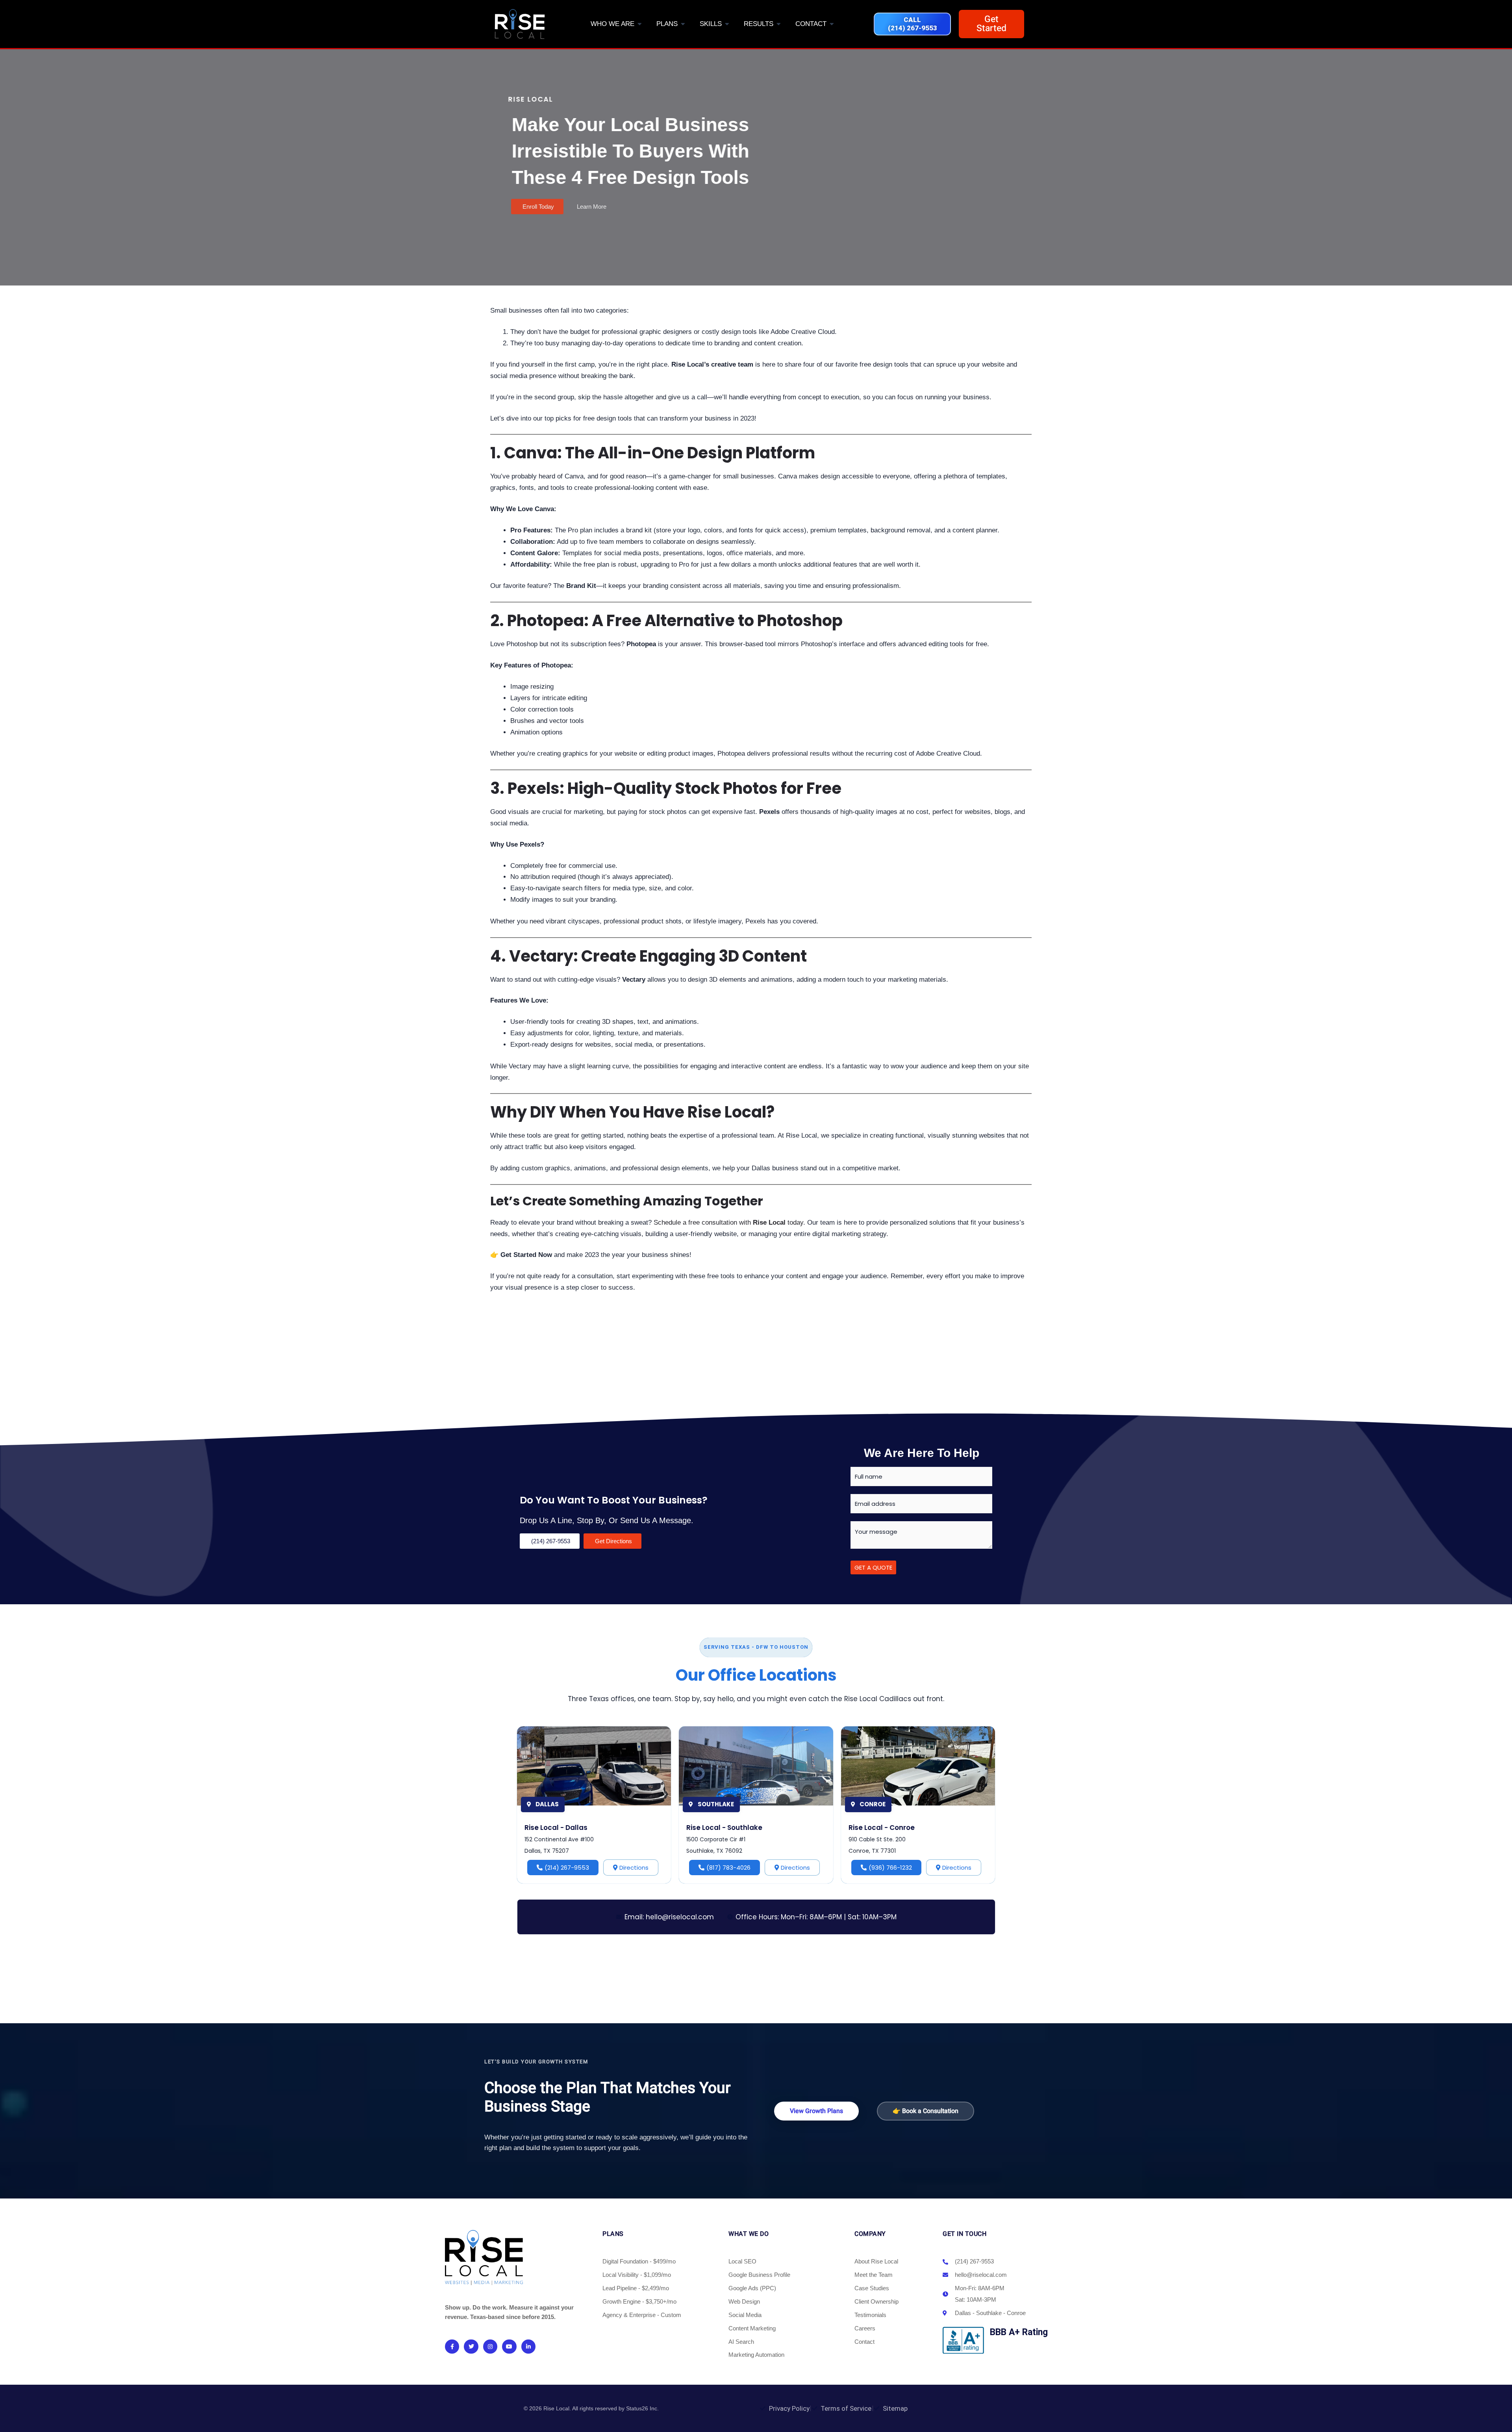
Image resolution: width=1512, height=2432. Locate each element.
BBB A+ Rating (1019, 2332)
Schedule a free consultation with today (728, 1222)
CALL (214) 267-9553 (913, 24)
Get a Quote (873, 1567)
